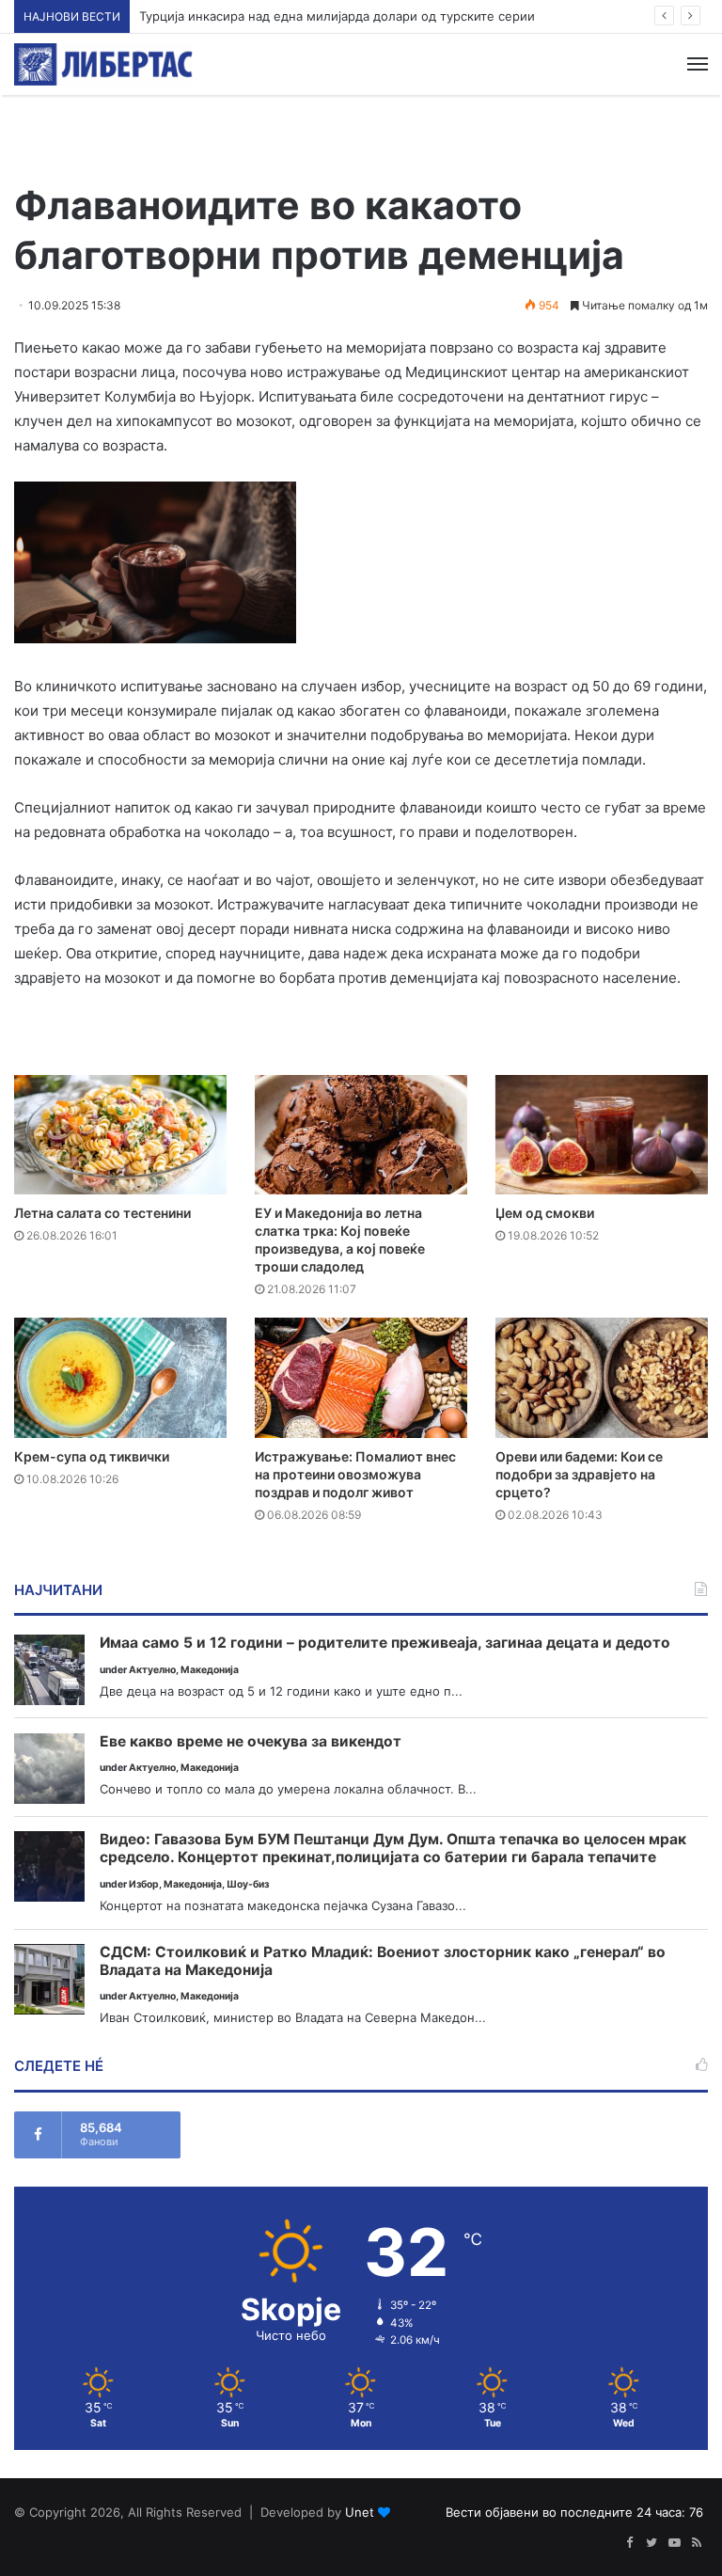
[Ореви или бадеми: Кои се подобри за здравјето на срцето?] (602, 1377)
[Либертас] (103, 64)
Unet (360, 2512)
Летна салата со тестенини (102, 1213)
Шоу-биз (248, 1884)
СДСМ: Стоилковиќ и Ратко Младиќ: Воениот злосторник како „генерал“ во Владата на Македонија (383, 1961)
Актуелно (152, 1670)
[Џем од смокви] (602, 1135)
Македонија (210, 1670)
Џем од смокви (545, 1213)
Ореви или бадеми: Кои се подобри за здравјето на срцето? (579, 1474)
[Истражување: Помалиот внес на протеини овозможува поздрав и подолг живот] (361, 1377)
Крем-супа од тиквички (92, 1456)
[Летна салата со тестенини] (120, 1135)
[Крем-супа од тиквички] (120, 1377)
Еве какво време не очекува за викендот (251, 1742)
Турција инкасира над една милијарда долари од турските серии (337, 16)
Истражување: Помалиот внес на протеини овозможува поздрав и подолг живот (355, 1474)
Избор (144, 1884)
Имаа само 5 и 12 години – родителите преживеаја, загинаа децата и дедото (385, 1643)
